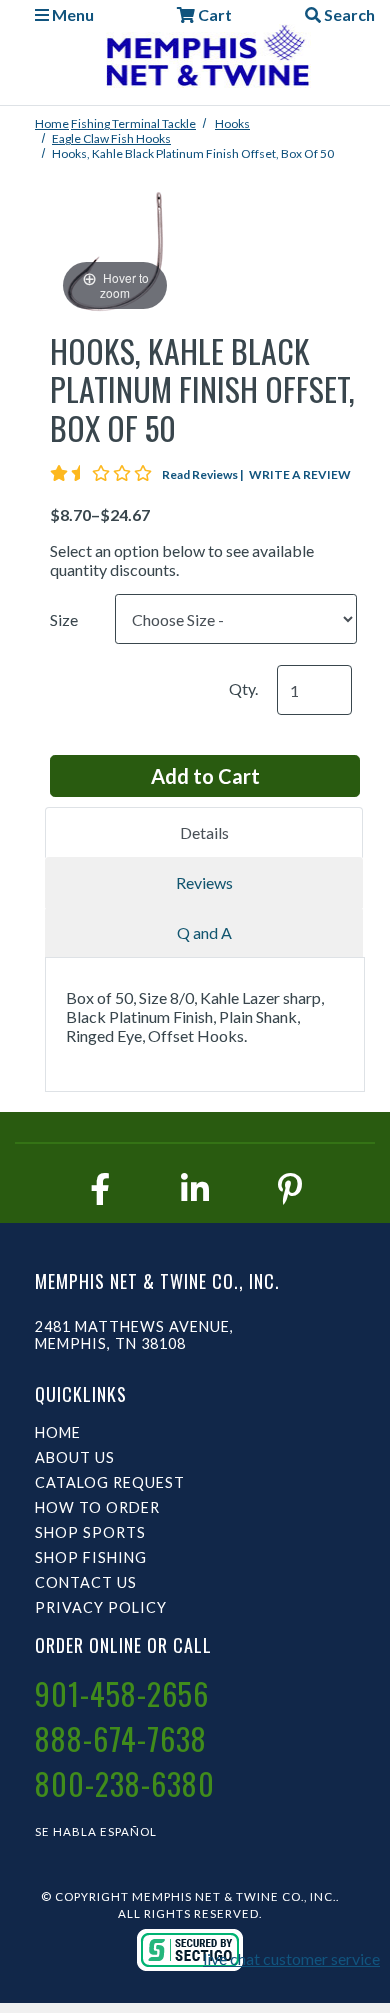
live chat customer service (291, 1958)
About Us (75, 1457)
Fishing (91, 123)
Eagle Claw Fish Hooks (111, 138)
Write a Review (300, 474)
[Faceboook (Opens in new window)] (100, 1188)
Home (52, 123)
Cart (213, 14)
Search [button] (348, 14)
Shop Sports (90, 1532)
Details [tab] (204, 832)
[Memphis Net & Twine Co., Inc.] (205, 59)
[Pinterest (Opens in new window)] (290, 1188)
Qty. (243, 688)
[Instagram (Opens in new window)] (195, 1188)
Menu (71, 14)
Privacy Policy (101, 1607)
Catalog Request (110, 1482)
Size (64, 619)
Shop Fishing (91, 1557)
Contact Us (86, 1582)
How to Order (97, 1507)
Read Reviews (204, 474)
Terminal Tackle (154, 123)
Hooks (232, 123)
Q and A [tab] (204, 932)
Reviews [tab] (204, 882)
